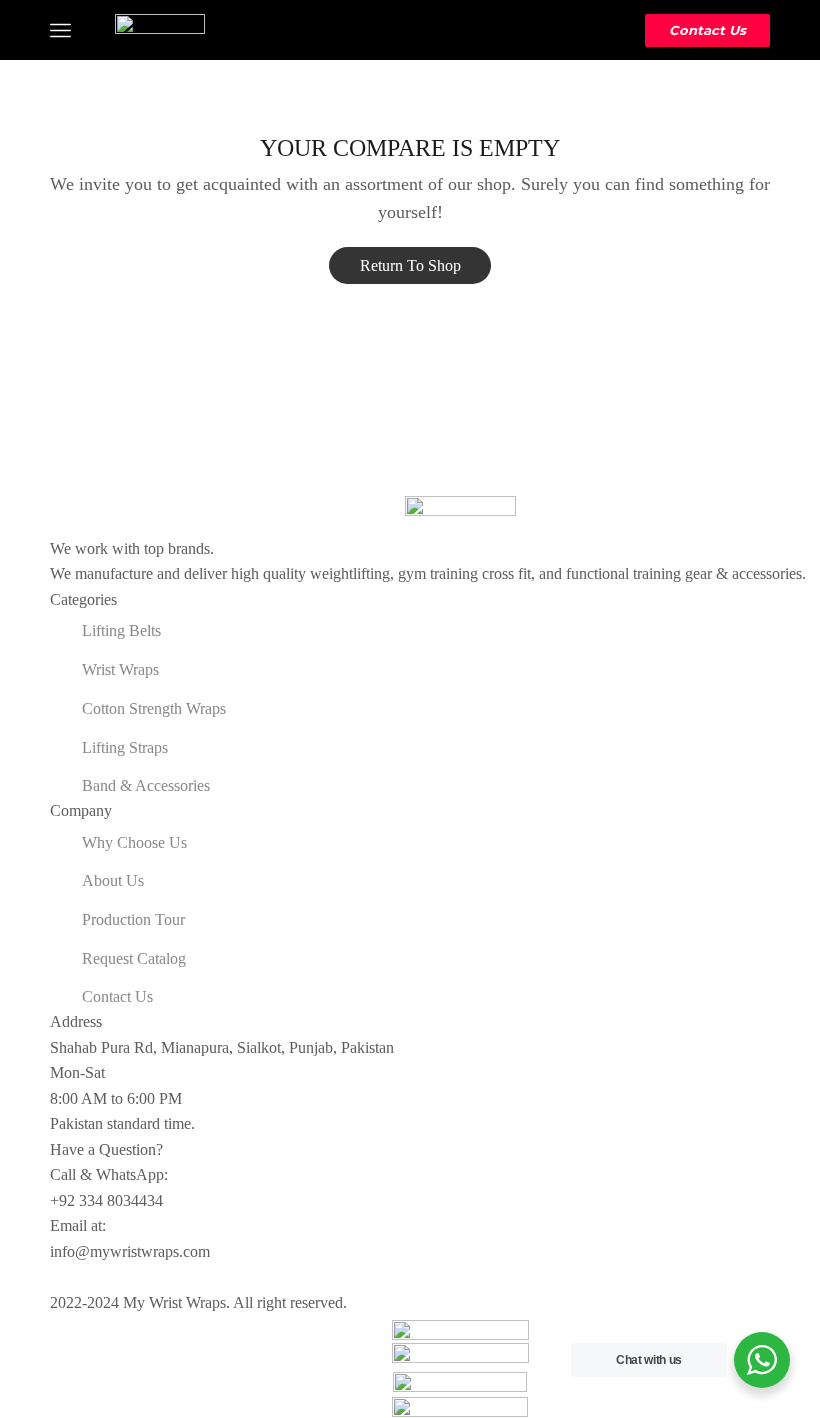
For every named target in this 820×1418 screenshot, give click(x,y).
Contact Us (707, 30)
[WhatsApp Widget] (762, 1360)
